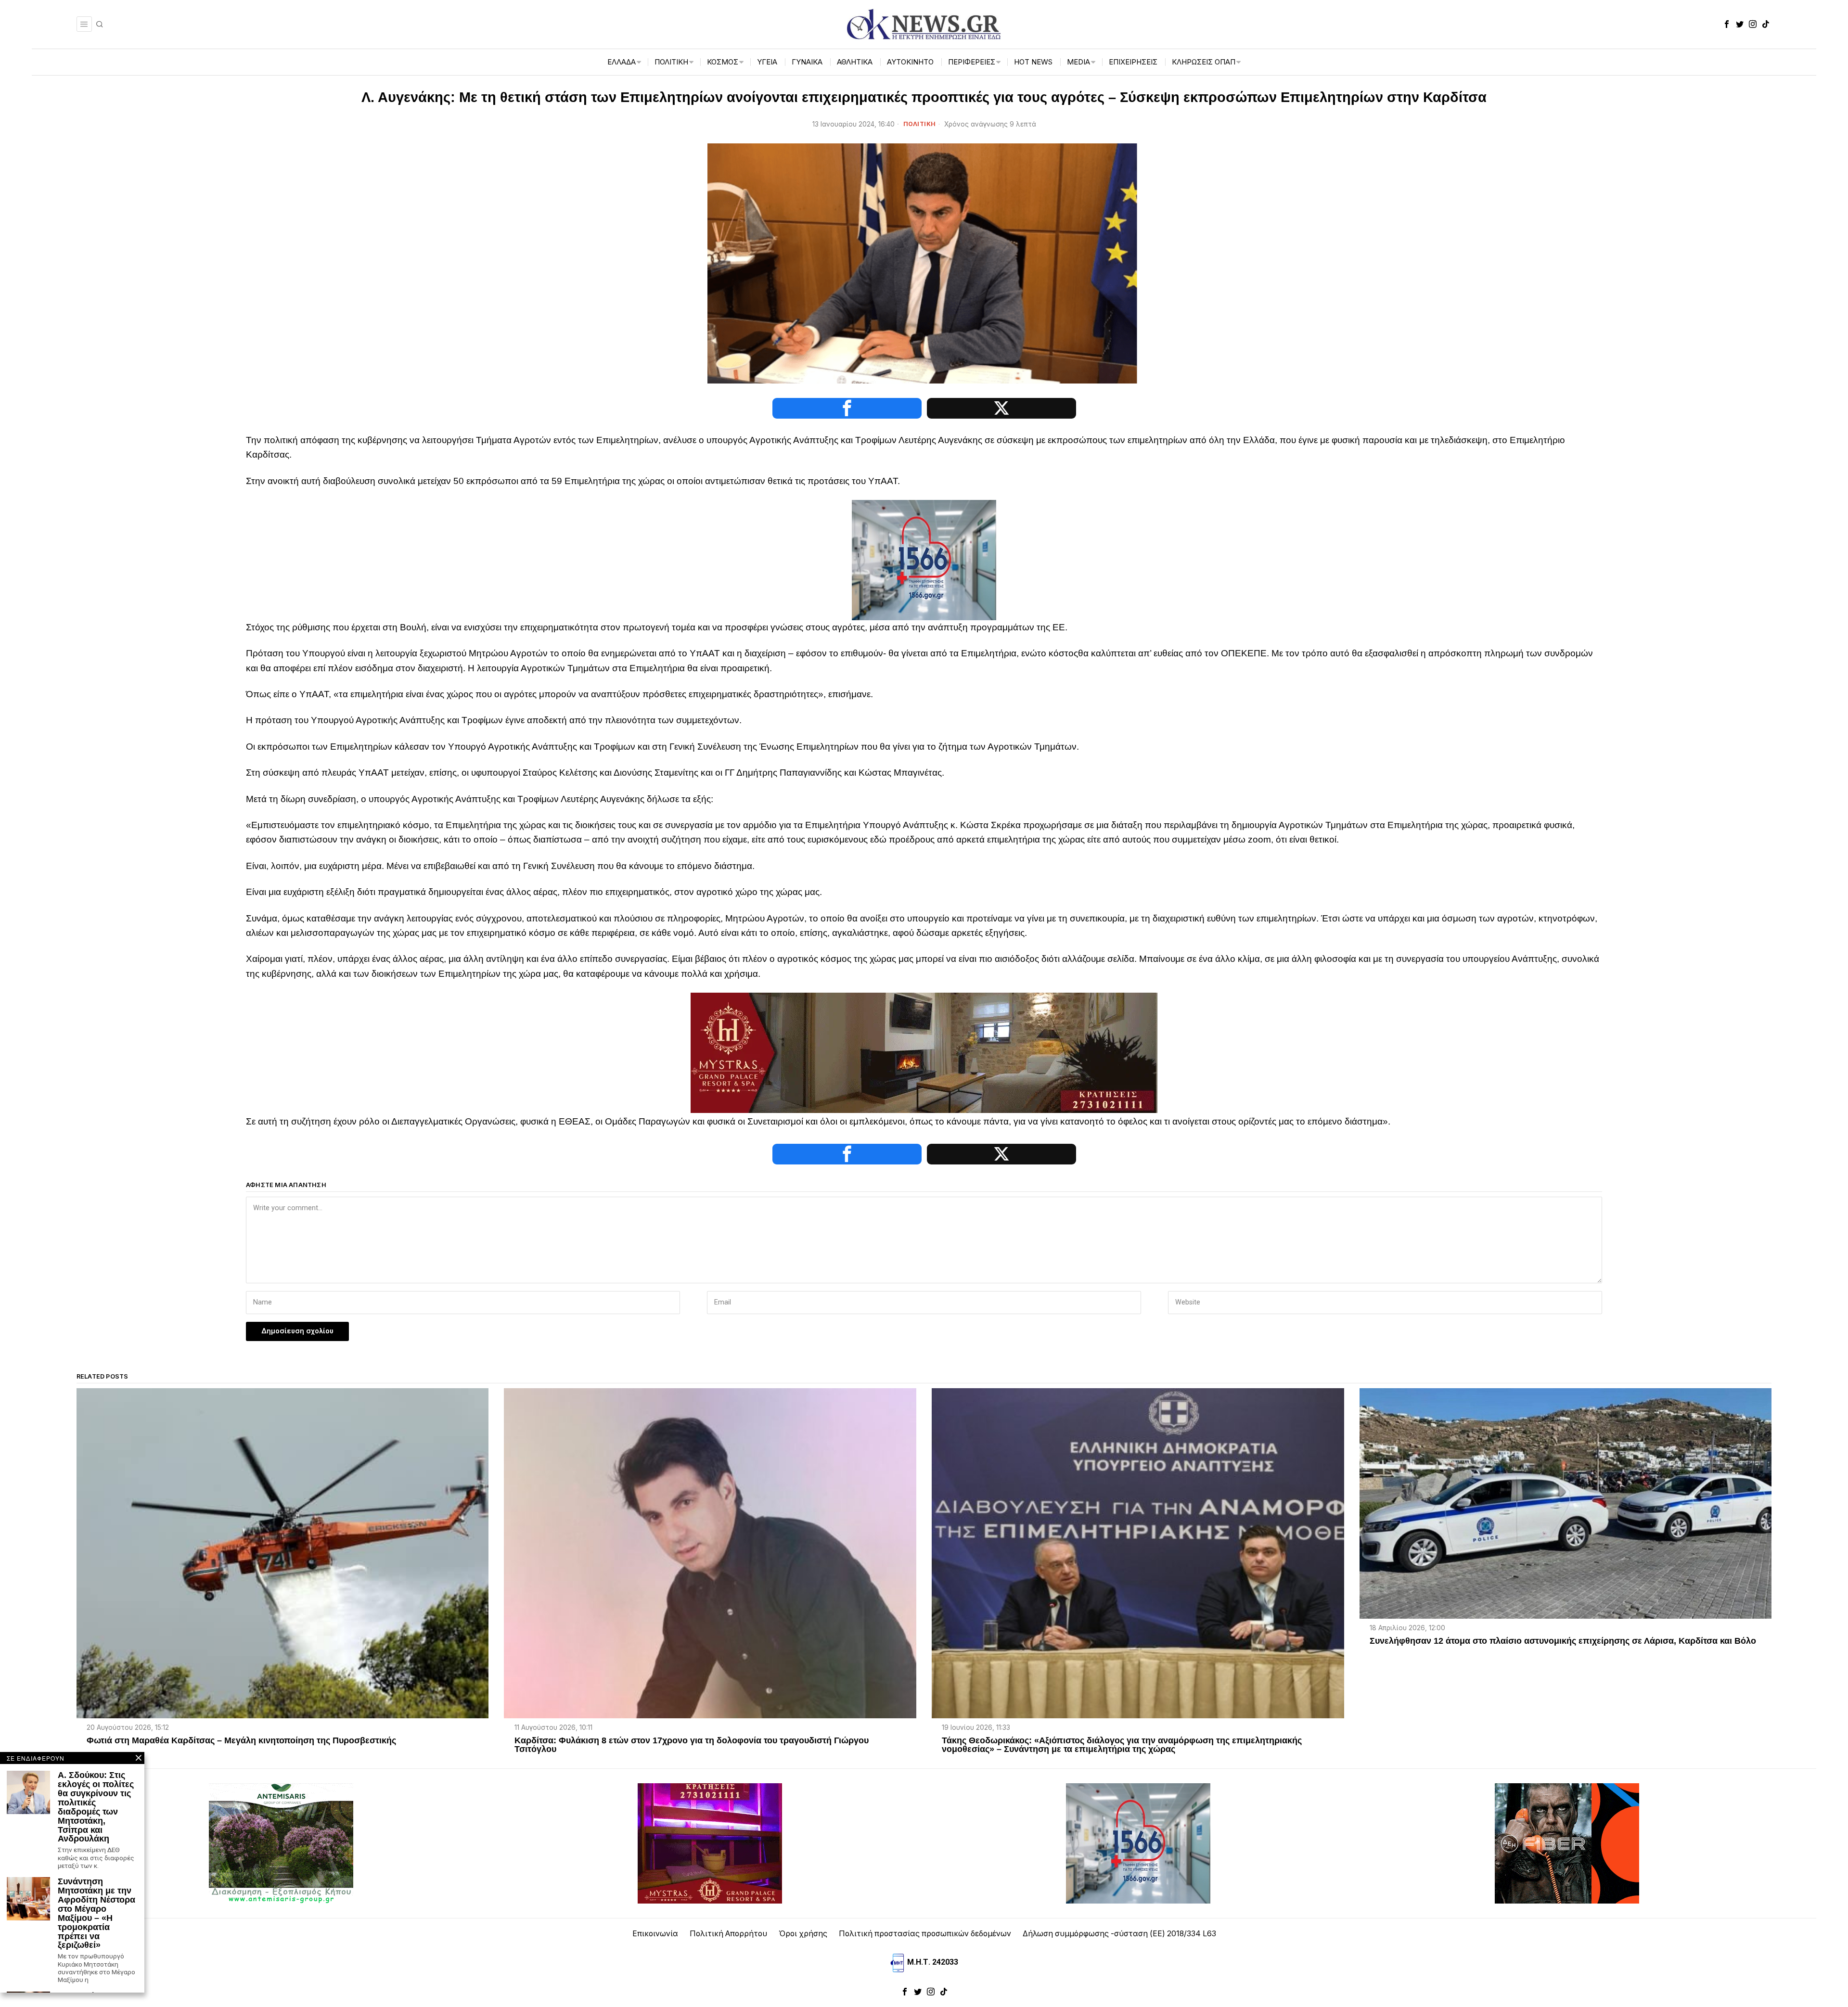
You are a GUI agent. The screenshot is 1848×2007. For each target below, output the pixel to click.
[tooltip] (1727, 24)
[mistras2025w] (924, 1052)
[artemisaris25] (281, 1843)
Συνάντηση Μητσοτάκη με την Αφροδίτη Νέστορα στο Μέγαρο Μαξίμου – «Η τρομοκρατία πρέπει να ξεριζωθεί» (96, 1913)
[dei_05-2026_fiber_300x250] (1567, 1843)
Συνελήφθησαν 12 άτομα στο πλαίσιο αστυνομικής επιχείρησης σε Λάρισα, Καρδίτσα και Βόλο (1563, 1641)
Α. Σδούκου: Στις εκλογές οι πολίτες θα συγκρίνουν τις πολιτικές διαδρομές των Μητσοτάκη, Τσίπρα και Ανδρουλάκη (96, 1807)
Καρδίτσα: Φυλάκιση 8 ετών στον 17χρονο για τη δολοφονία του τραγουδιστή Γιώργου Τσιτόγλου (692, 1745)
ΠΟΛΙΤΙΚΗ (920, 124)
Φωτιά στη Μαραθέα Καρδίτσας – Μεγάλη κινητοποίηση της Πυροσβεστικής (241, 1741)
